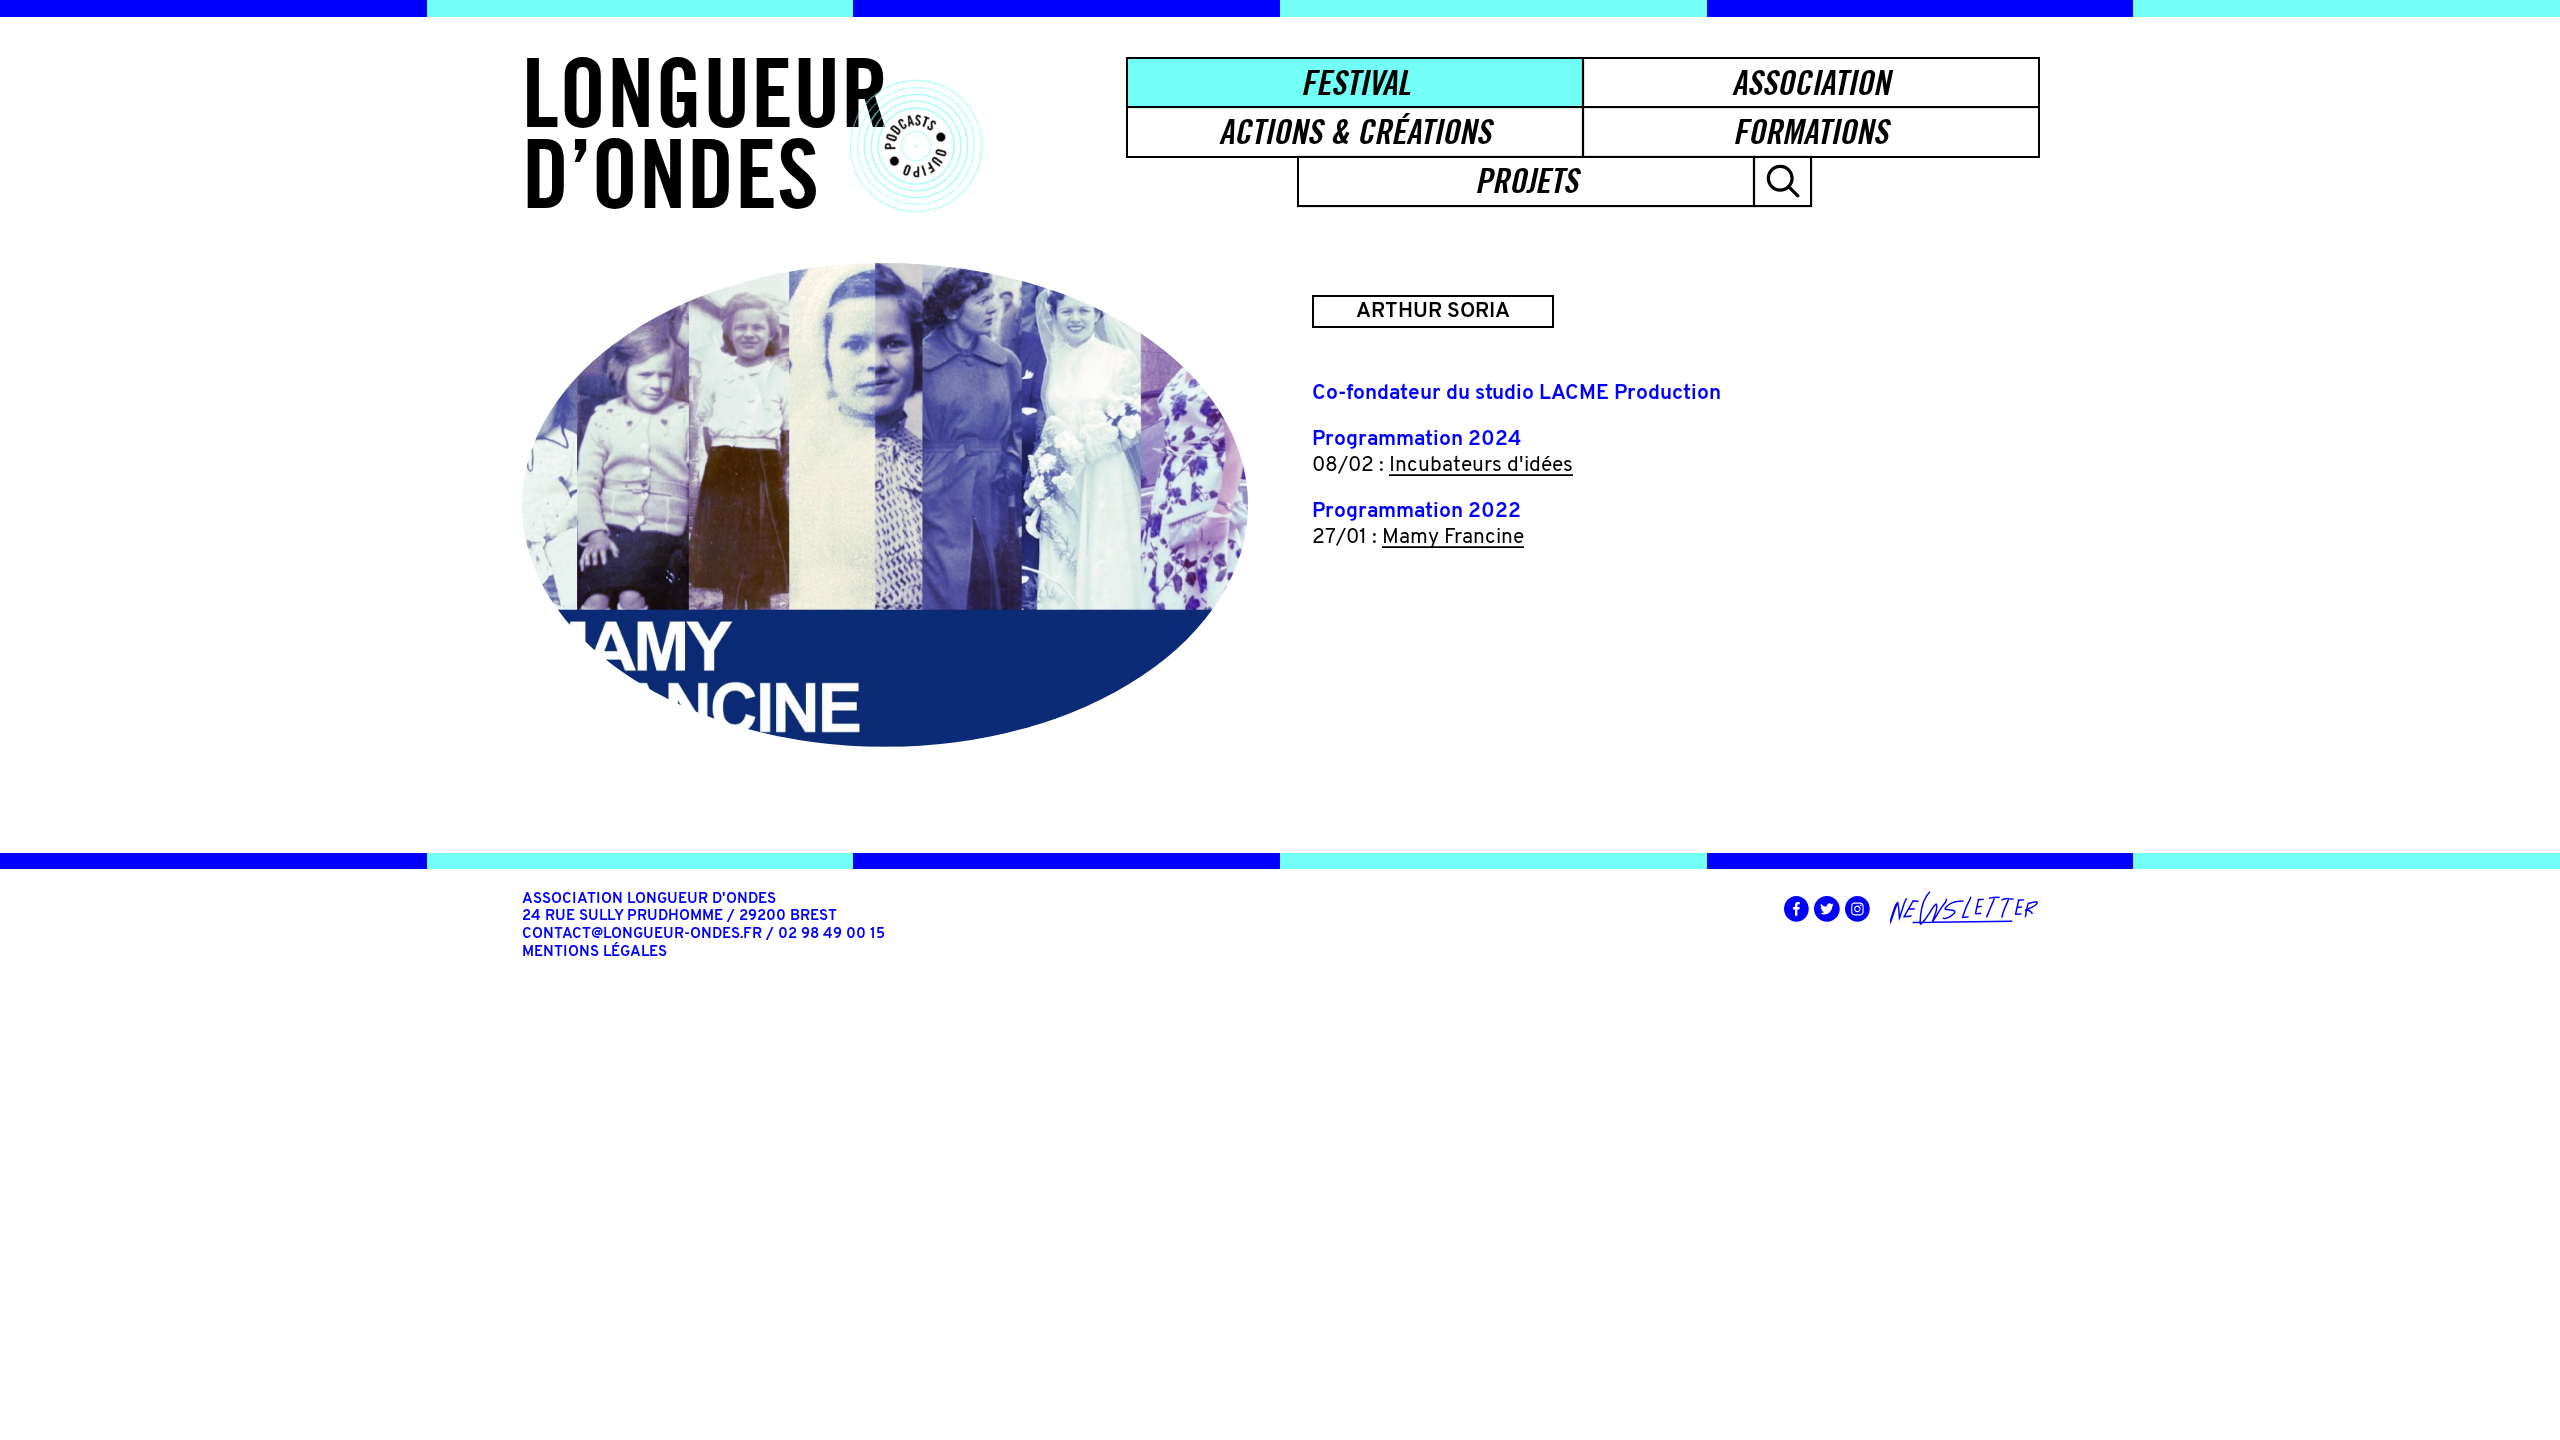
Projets (1526, 180)
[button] (1782, 181)
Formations (1810, 131)
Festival (1355, 82)
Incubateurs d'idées (1481, 465)
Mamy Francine (1453, 537)
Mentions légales (594, 952)
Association (1811, 82)
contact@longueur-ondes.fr (642, 934)
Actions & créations (1355, 131)
